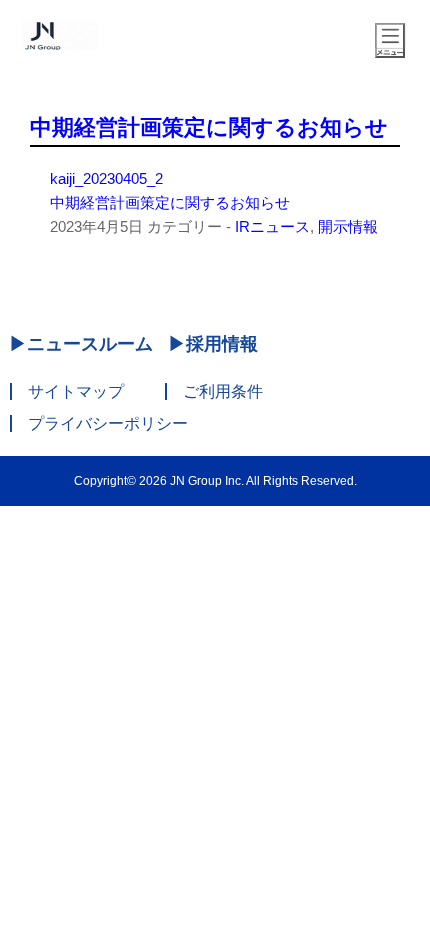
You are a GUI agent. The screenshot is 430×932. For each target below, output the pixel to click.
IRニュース (272, 226)
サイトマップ (76, 391)
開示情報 (348, 226)
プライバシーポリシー (108, 423)
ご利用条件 (223, 391)
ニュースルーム (90, 344)
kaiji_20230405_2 (106, 178)
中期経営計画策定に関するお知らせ (209, 127)
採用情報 (222, 344)
